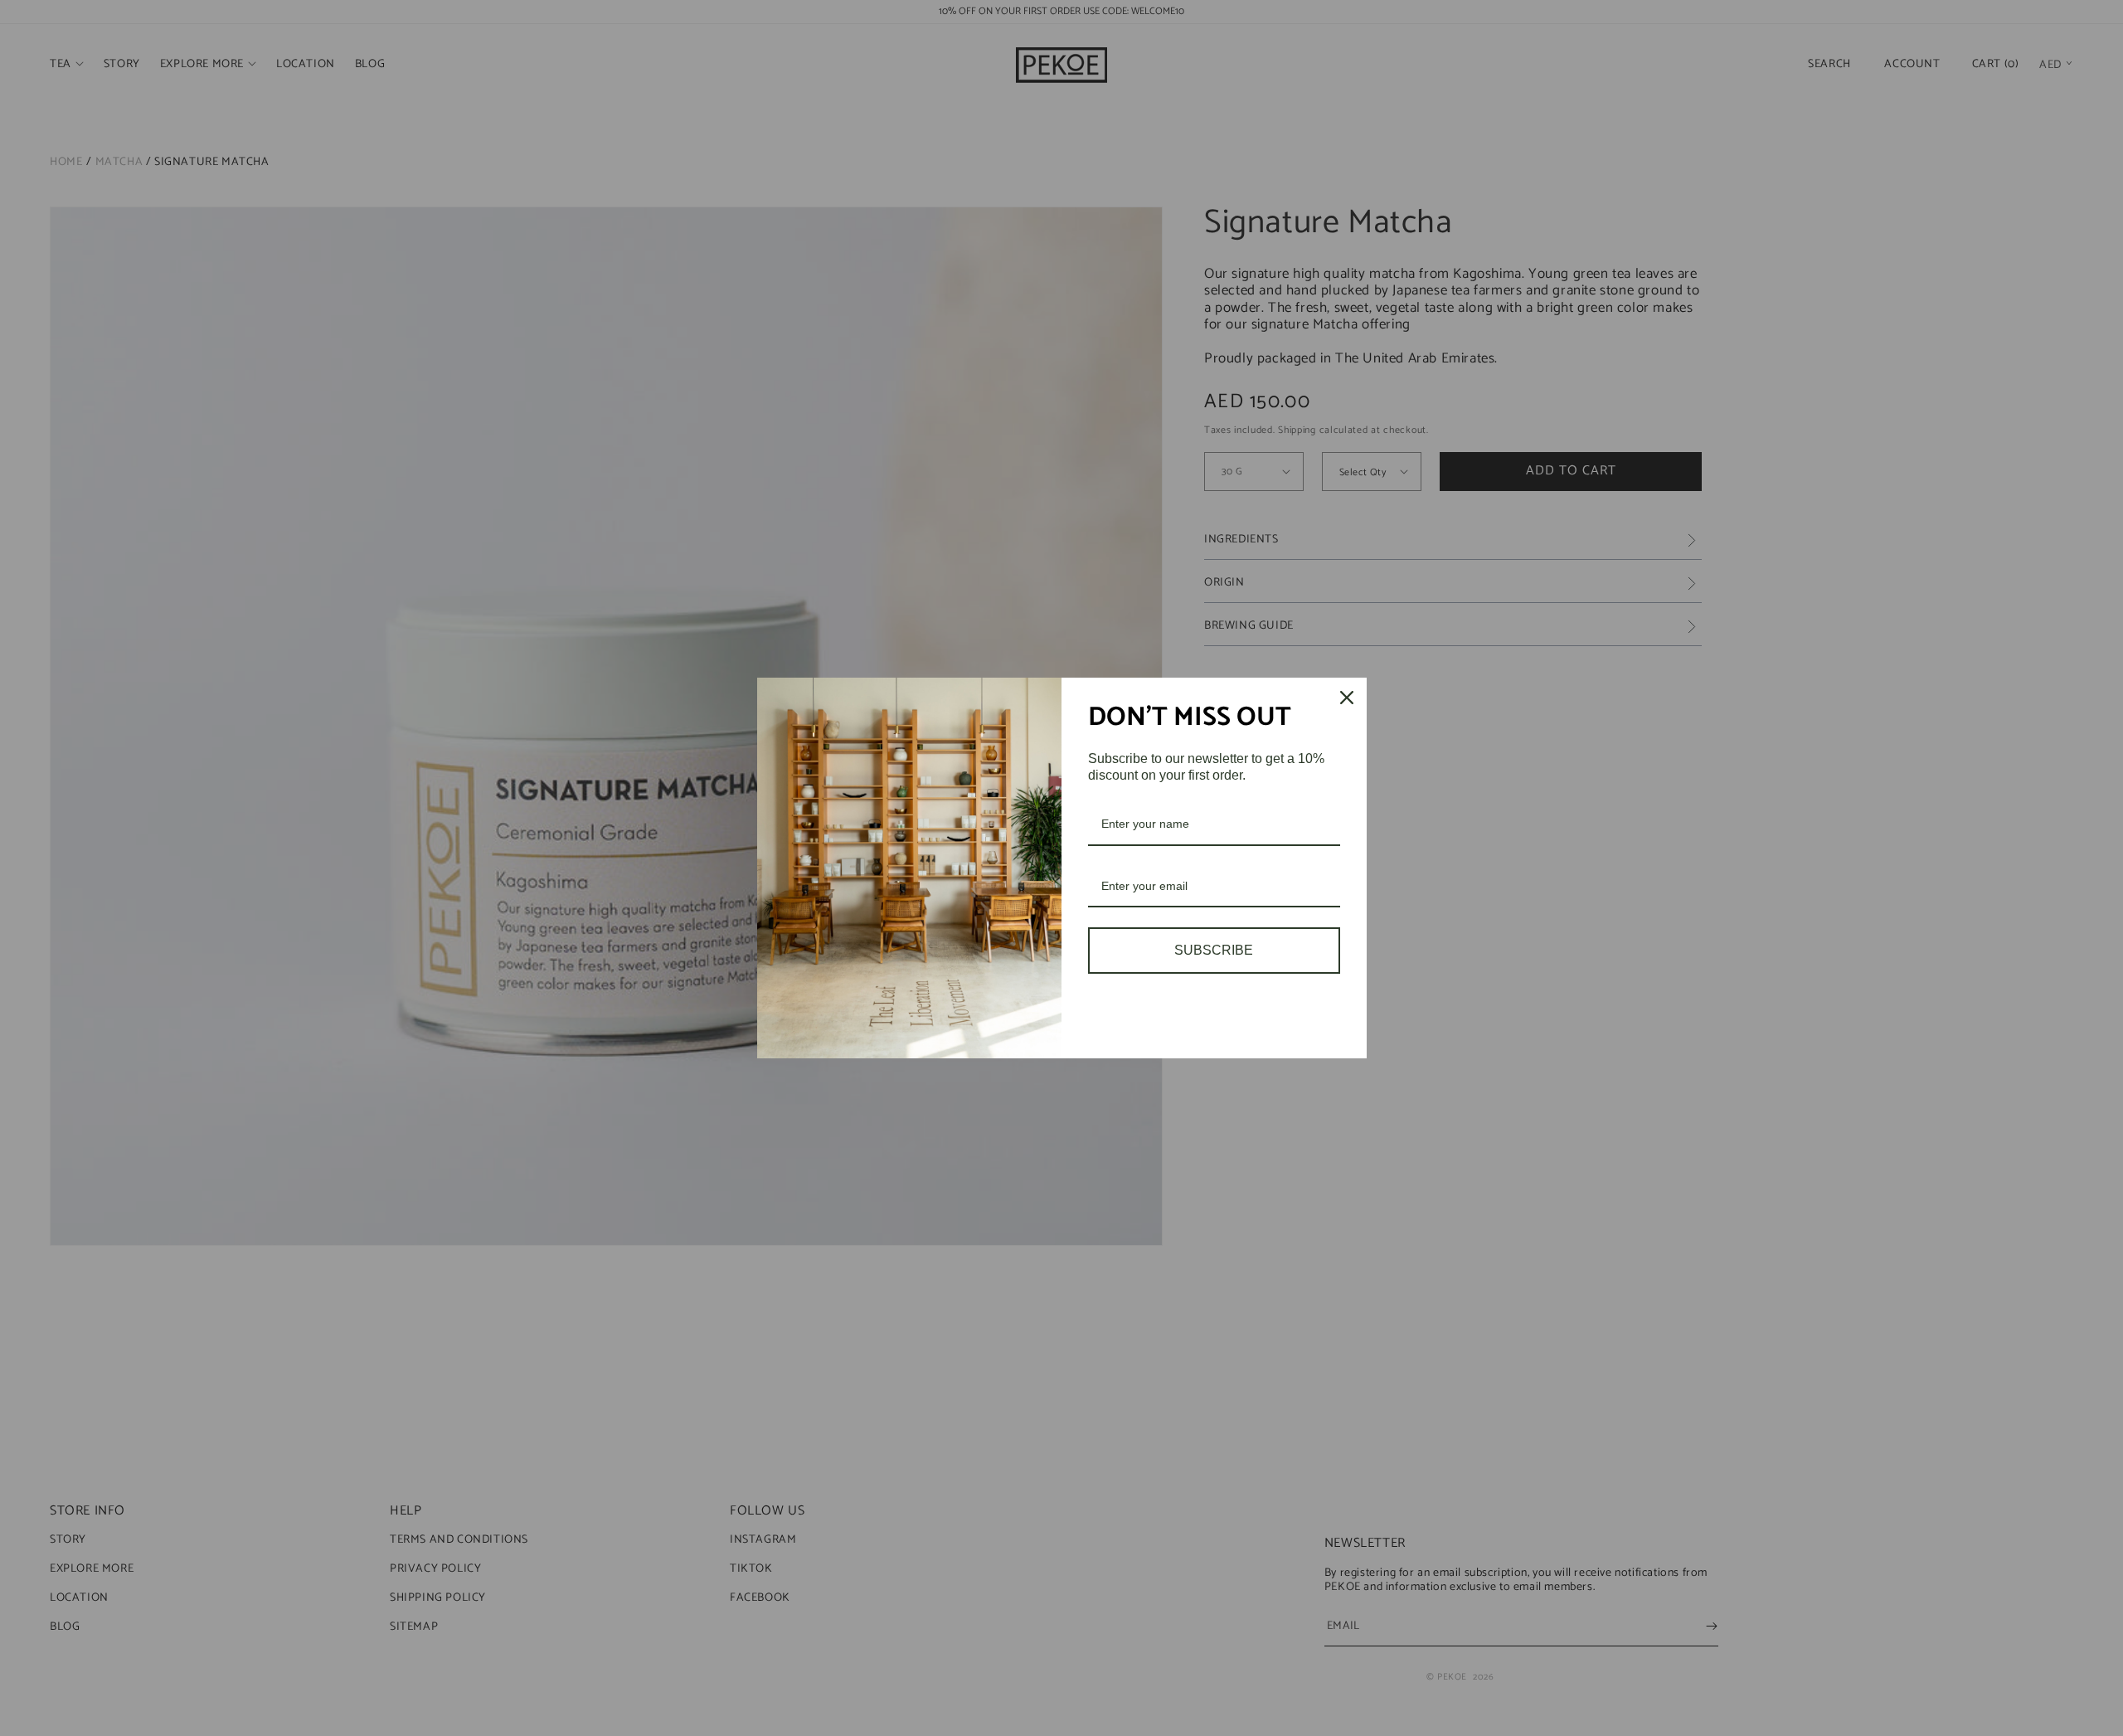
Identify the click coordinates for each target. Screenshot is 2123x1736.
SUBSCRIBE (1214, 950)
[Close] (1347, 698)
